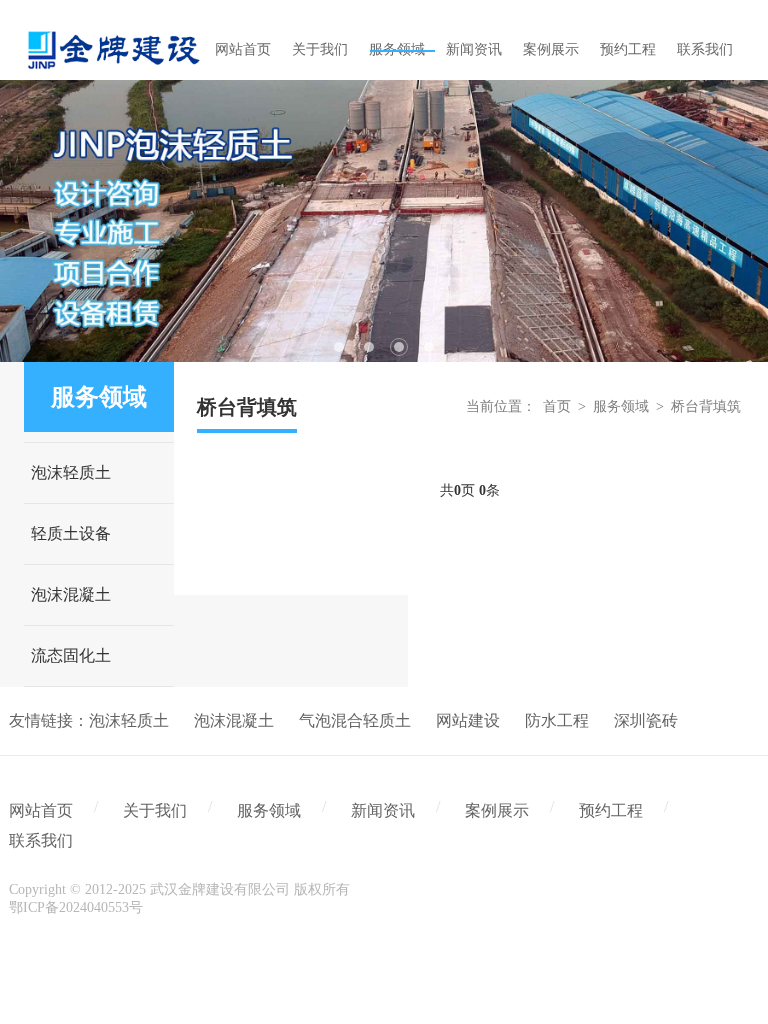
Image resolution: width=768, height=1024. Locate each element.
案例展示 (497, 810)
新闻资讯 (383, 810)
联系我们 (41, 840)
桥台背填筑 (706, 406)
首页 (557, 406)
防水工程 (557, 720)
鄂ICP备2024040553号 (76, 907)
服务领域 (621, 406)
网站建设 (468, 720)
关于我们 (155, 810)
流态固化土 (71, 655)
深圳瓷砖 (646, 720)
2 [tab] (369, 347)
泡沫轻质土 (71, 472)
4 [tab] (429, 347)
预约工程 (611, 810)
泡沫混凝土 (71, 594)
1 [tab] (339, 347)
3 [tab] (399, 347)
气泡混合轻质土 (355, 720)
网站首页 (41, 810)
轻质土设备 (71, 533)
